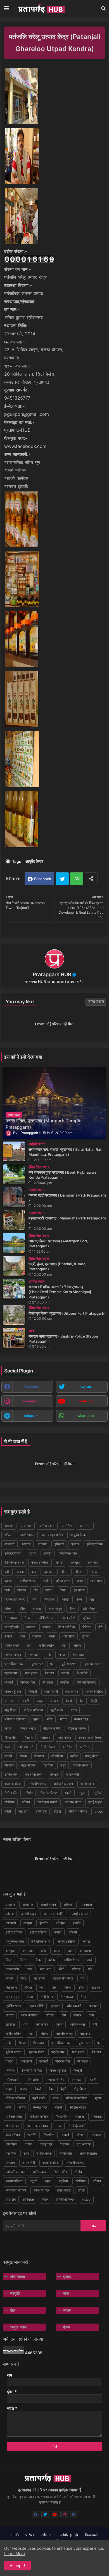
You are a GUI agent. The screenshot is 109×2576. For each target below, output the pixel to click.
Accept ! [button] (17, 2566)
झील (22, 1609)
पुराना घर (37, 1664)
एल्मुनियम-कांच (68, 1553)
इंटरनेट (42, 1544)
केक (94, 1572)
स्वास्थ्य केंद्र (73, 1802)
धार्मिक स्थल (12, 1645)
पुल (52, 1664)
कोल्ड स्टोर (63, 1581)
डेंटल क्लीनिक (66, 1627)
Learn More (15, 2554)
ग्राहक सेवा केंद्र (15, 1599)
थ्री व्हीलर (68, 1636)
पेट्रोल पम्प (11, 1673)
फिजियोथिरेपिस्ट (87, 1682)
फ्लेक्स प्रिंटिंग (94, 1692)
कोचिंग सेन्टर (28, 1581)
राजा (7, 1747)
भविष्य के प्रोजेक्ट (15, 1719)
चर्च (34, 1599)
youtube (86, 1401)
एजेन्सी (48, 1553)
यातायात (45, 1738)
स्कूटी (68, 1793)
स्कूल (82, 1793)
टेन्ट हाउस (11, 1618)
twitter (86, 1387)
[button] (103, 8)
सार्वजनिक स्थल (63, 1784)
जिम (80, 1599)
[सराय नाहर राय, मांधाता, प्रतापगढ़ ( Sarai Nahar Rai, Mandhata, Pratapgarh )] (14, 1151)
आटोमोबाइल (27, 1535)
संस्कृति (15, 2293)
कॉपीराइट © (69, 2535)
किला (65, 1572)
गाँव (36, 1590)
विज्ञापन (9, 1765)
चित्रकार (49, 1599)
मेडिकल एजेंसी (52, 1728)
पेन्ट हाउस (31, 1673)
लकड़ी (8, 1756)
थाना (52, 1636)
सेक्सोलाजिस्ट (49, 1793)
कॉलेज (8, 1581)
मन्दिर (63, 1719)
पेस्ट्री (65, 1673)
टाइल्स (37, 1609)
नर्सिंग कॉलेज (47, 1645)
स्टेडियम (10, 1802)
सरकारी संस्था (13, 1784)
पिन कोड (79, 1655)
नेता (64, 1645)
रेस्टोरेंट (67, 1747)
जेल (92, 1599)
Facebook (43, 879)
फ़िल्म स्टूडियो (13, 1692)
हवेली (8, 1811)
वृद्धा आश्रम (28, 1765)
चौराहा (66, 1599)
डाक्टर (46, 1627)
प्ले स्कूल (48, 1682)
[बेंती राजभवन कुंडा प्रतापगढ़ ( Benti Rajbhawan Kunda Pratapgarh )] (14, 1174)
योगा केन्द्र (65, 1738)
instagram (31, 1401)
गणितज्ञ (22, 1590)
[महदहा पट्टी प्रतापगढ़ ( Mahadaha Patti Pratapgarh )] (14, 1220)
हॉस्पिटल (41, 1811)
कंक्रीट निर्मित (40, 1562)
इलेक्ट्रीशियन (13, 1553)
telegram (31, 1416)
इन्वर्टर (75, 1544)
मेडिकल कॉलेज (77, 1728)
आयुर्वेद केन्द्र (34, 861)
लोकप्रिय (57, 1756)
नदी (29, 1645)
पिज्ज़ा (62, 1655)
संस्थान (54, 1774)
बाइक (40, 1701)
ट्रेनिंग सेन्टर (45, 1618)
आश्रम (26, 1544)
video (99, 1811)
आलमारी (10, 1544)
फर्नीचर (65, 1682)
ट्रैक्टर (87, 1618)
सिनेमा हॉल (11, 1793)
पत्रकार (33, 1655)
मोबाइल (28, 1738)
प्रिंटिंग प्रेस (28, 1682)
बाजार (54, 1701)
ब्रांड (74, 1710)
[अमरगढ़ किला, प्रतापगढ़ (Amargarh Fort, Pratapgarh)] (14, 1243)
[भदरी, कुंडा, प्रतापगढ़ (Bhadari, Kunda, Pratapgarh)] (14, 1266)
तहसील (37, 1636)
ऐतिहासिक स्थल (14, 1562)
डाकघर (31, 1627)
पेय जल (49, 1673)
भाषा (66, 2293)
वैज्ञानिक (48, 1765)
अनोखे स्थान (47, 1526)
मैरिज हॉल (10, 1738)
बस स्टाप (10, 1701)
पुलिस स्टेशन (70, 1664)
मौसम (67, 2327)
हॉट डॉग (23, 1811)
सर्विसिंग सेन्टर (38, 1784)
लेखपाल (39, 1756)
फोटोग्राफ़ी (51, 1692)
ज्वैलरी (8, 1609)
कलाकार (93, 1562)
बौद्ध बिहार (10, 1710)
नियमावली (92, 2535)
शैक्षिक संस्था (81, 1765)
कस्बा (20, 1572)
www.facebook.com (25, 446)
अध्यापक (26, 1526)
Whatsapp (77, 879)
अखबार (9, 1526)
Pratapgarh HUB (52, 974)
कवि (7, 1572)
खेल (13, 2310)
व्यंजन (67, 2310)
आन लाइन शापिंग (53, 1535)
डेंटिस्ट (87, 1627)
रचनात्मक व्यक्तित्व (90, 1738)
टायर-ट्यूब (55, 1609)
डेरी (100, 1627)
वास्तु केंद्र (92, 1756)
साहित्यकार (87, 1784)
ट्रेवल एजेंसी (68, 1618)
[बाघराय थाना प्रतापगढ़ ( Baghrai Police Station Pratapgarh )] (14, 1338)
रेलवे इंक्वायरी (25, 1747)
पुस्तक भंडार (92, 1664)
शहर (63, 1765)
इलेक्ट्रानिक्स (95, 1544)
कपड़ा (60, 1562)
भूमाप (36, 1719)
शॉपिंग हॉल (11, 1774)
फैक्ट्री (33, 1692)
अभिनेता (67, 1526)
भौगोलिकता (17, 2277)
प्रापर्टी (9, 1682)
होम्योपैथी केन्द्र (78, 1811)
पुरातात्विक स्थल (14, 1664)
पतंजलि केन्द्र (13, 1655)
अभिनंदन (48, 2535)
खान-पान (96, 1581)
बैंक (81, 1701)
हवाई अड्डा (95, 1802)
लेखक (23, 1756)
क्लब (80, 1581)
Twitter (62, 879)
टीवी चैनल (89, 1609)
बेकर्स (69, 1701)
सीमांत (29, 1793)
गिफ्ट (63, 1590)
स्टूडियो (98, 1793)
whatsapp (86, 1416)
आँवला (8, 1535)
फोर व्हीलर (72, 1692)
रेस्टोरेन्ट (85, 1747)
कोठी (46, 1581)
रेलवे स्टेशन (48, 1747)
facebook (31, 1387)
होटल (58, 1811)
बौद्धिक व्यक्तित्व (34, 1710)
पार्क (48, 1655)
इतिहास (59, 1544)
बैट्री (94, 1701)
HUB (15, 2535)
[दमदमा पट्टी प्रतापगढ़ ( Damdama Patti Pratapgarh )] (14, 1197)
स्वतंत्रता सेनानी (48, 1802)
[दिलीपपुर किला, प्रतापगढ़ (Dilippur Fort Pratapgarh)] (14, 1315)
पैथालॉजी (82, 1673)
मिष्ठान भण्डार (28, 1728)
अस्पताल (85, 1526)
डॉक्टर (8, 1636)
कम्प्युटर (75, 1562)
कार (34, 1572)
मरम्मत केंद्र (81, 1719)
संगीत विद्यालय (34, 1774)
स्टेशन (26, 1802)
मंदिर (50, 1719)
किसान (80, 1572)
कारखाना (49, 1572)
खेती (7, 1590)
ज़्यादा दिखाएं (96, 1001)
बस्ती (26, 1701)
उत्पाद (32, 1553)
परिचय (30, 2535)
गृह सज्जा (79, 1590)
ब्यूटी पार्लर (57, 1710)
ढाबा (22, 1636)
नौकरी (78, 1645)
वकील (74, 1756)
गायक (49, 1590)
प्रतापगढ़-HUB (17, 430)
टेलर (27, 1618)
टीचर (72, 1609)
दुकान (86, 1636)
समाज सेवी (73, 1774)
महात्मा (8, 1728)
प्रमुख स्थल (18, 2327)
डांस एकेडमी (12, 1627)
